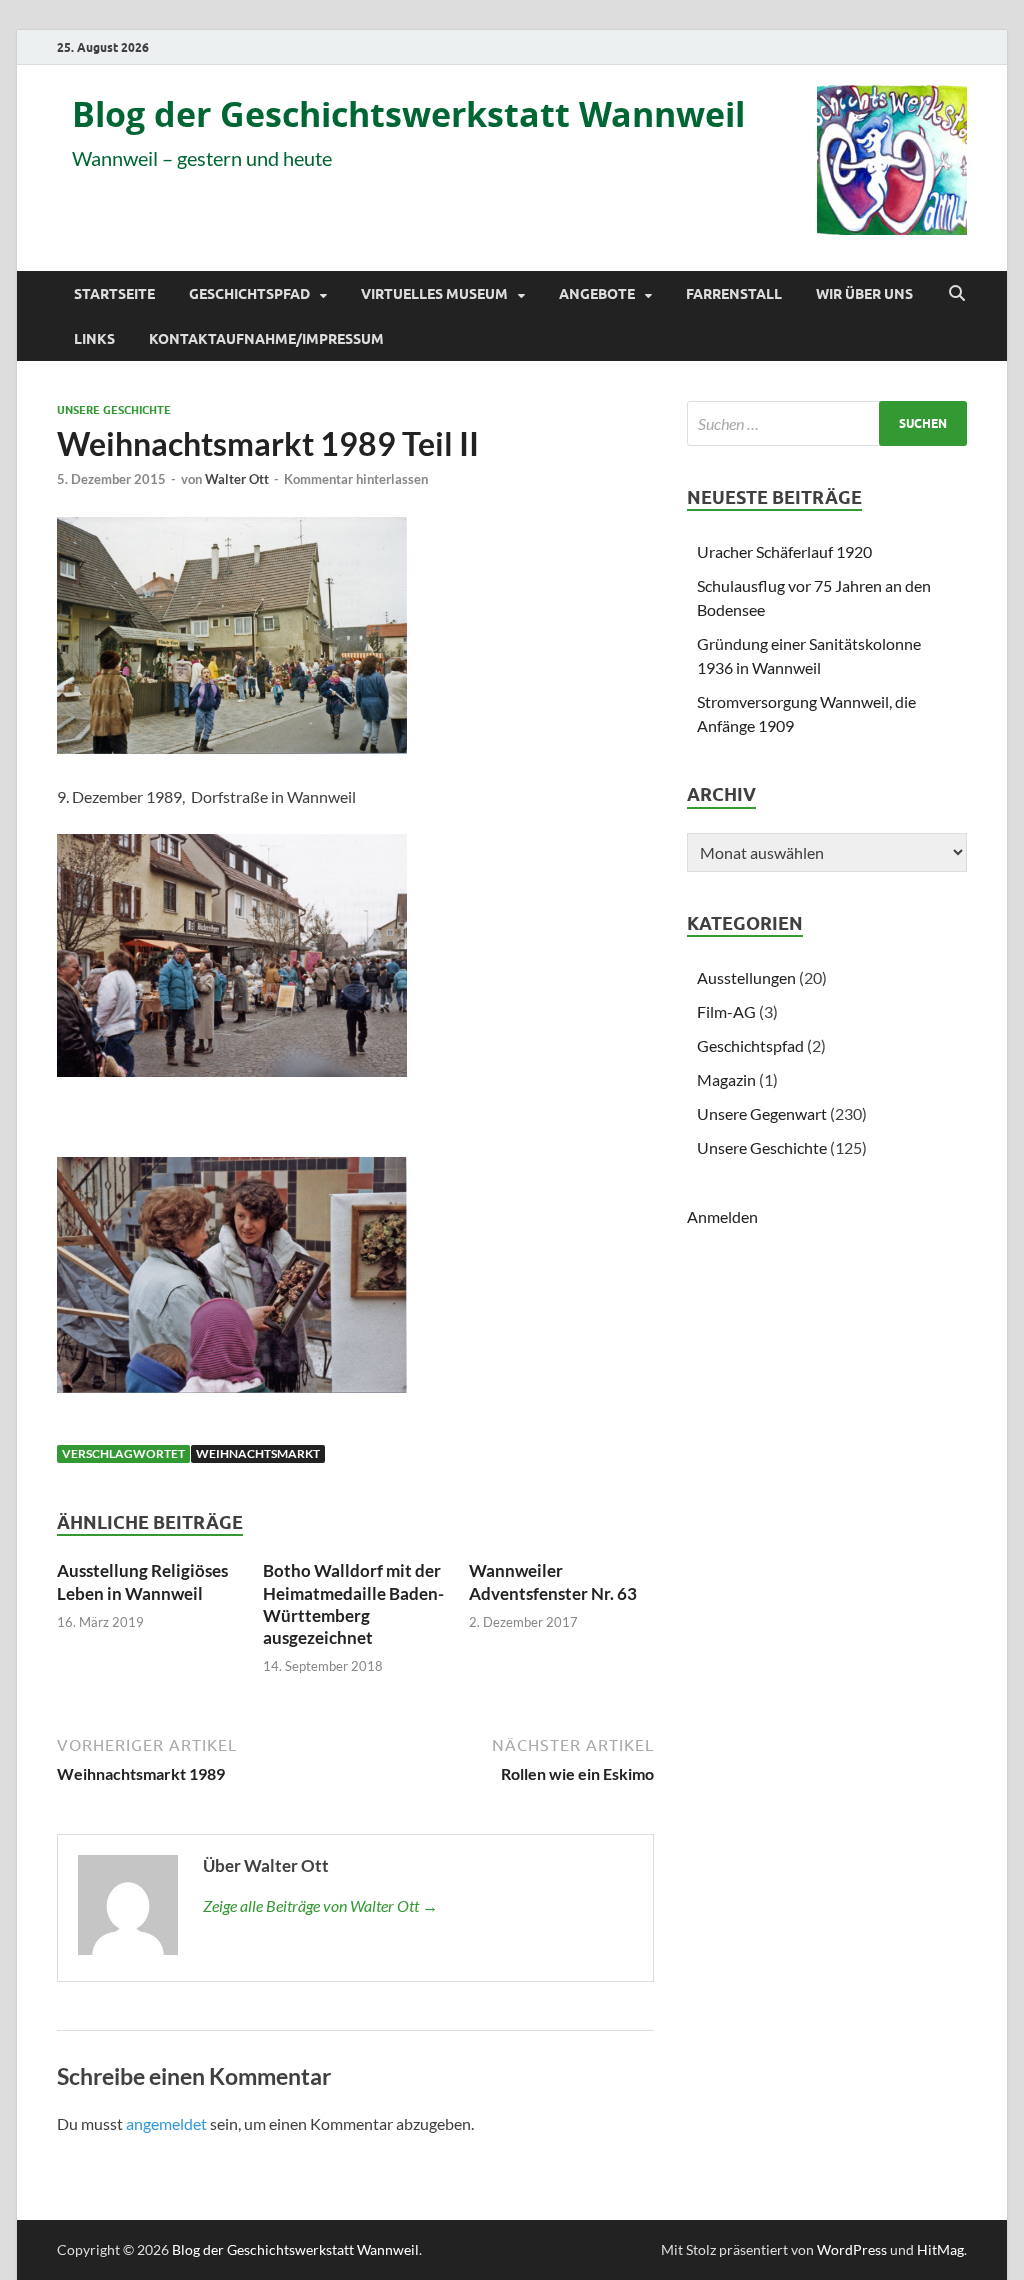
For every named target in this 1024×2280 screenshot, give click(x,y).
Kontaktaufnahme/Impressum (266, 339)
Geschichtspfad (249, 294)
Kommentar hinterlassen (356, 479)
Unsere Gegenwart (762, 1113)
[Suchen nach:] (827, 423)
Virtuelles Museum (434, 294)
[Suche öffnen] (957, 294)
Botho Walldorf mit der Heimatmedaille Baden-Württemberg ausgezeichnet (353, 1603)
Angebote (597, 294)
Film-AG (726, 1011)
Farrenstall (734, 294)
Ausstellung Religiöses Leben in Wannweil (142, 1581)
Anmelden (722, 1216)
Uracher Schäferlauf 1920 (784, 551)
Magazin (726, 1079)
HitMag (940, 2249)
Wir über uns (864, 294)
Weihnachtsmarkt (258, 1453)
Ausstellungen (746, 977)
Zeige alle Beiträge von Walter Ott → (320, 1905)
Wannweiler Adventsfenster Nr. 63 (553, 1581)
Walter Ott (237, 479)
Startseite (114, 294)
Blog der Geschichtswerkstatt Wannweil (408, 114)
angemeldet (166, 2123)
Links (94, 339)
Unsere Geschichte (114, 410)
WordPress (852, 2249)
